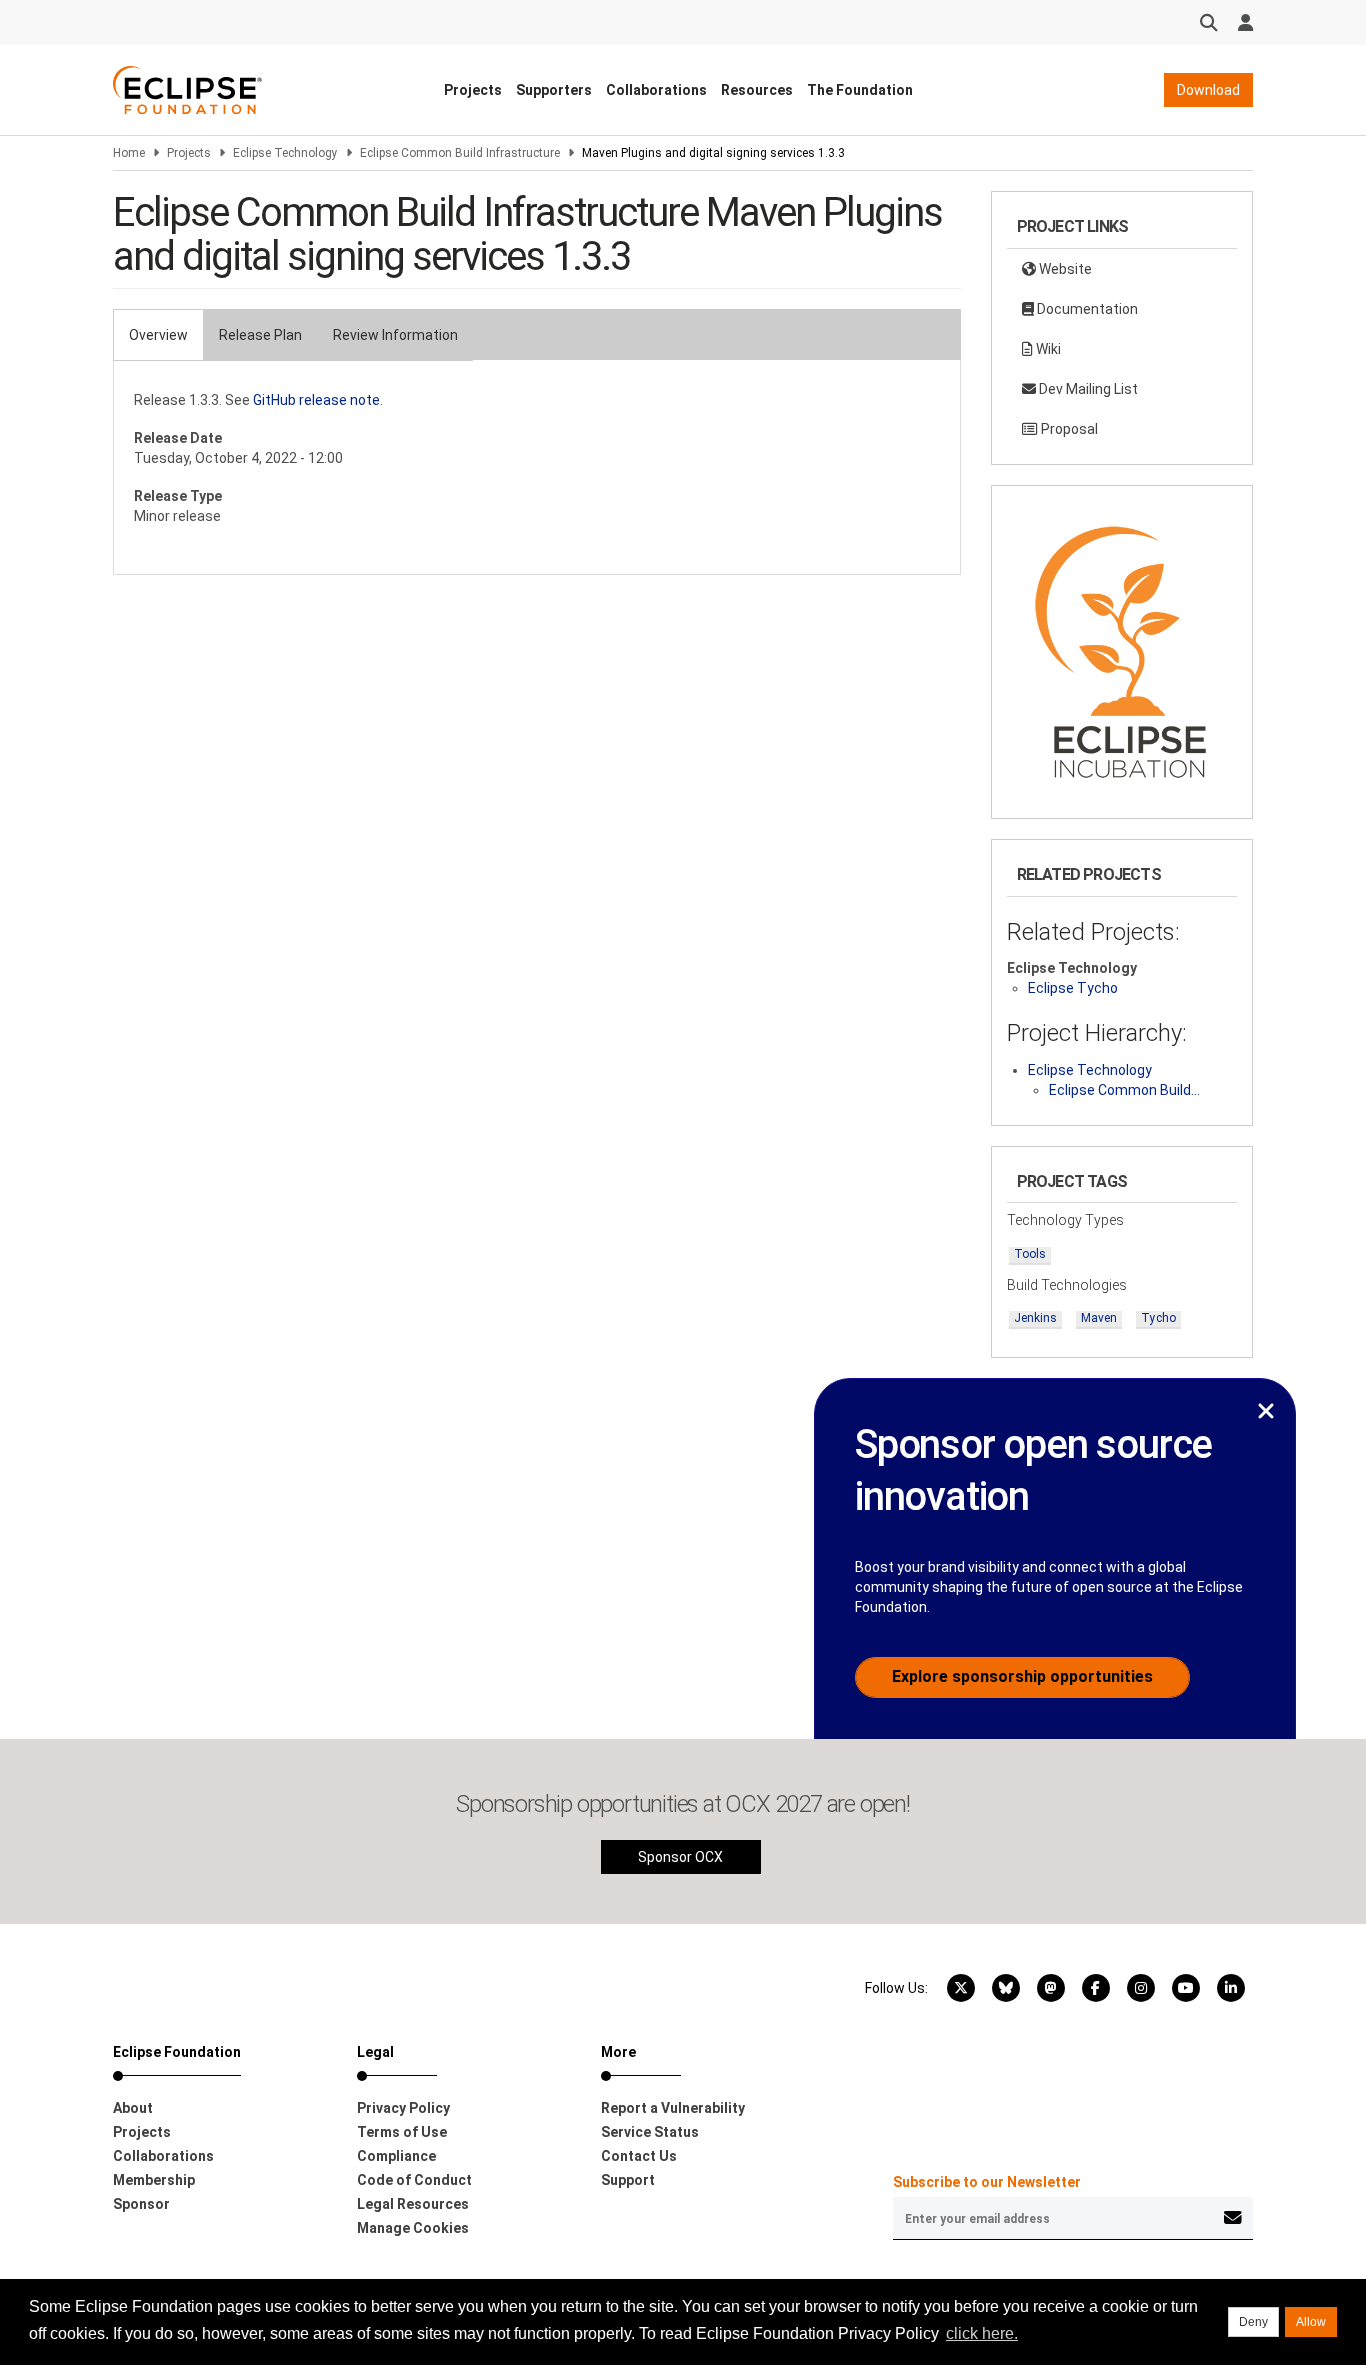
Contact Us (639, 2156)
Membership (154, 2180)
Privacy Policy (403, 2108)
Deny (1253, 2322)
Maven (1099, 1318)
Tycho (1158, 1318)
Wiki (1047, 349)
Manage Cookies (413, 2228)
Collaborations (656, 90)
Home (129, 153)
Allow (1311, 2322)
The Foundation (860, 90)
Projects (473, 90)
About (133, 2108)
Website (1064, 269)
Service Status (650, 2132)
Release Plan (260, 335)
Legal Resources (413, 2204)
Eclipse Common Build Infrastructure (460, 153)
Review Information (395, 335)
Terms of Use (402, 2132)
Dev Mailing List (1087, 389)
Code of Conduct (414, 2180)
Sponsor (141, 2204)
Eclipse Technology (285, 153)
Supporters (554, 90)
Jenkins (1035, 1318)
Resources (757, 90)
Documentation (1086, 309)
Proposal (1068, 429)
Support (628, 2180)
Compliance (396, 2156)
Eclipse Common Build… (1124, 1090)
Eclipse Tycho (1073, 988)
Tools (1030, 1254)
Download (1208, 90)
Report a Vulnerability (673, 2108)
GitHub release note (316, 400)
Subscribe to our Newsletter (987, 2182)
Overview (158, 335)
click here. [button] (982, 2333)
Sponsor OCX (680, 1857)
